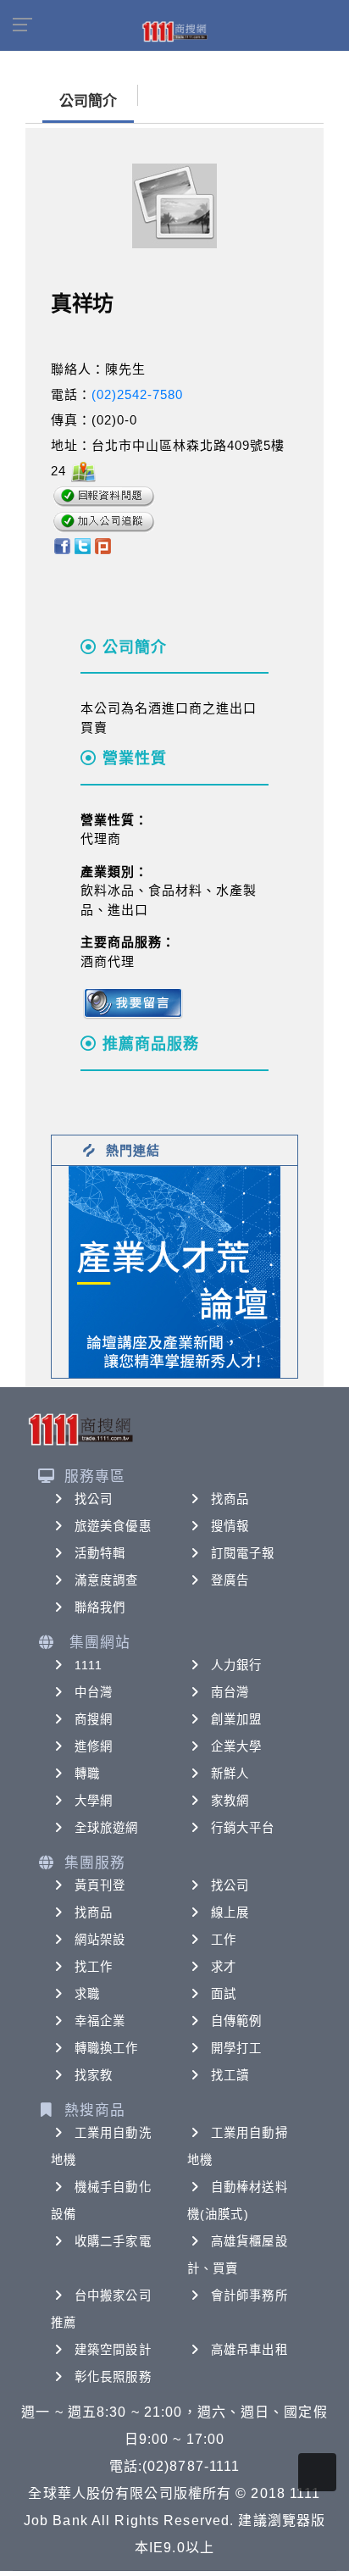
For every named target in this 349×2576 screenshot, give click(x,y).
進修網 (94, 1746)
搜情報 (230, 1526)
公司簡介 (88, 101)
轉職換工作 (107, 2048)
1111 (89, 1665)
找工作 (94, 1967)
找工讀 (230, 2075)
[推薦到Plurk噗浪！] (103, 544)
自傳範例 (236, 2021)
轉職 (87, 1774)
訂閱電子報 (243, 1553)
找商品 (230, 1499)
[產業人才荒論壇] (174, 1271)
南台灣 (230, 1692)
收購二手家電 (113, 2241)
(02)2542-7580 (137, 394)
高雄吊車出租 (249, 2350)
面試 (224, 1994)
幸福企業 (100, 2021)
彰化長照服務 (113, 2377)
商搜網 (94, 1719)
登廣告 (230, 1580)
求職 (87, 1994)
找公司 (94, 1499)
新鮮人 (230, 1774)
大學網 (94, 1801)
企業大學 (236, 1746)
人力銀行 (236, 1665)
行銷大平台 (243, 1828)
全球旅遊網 (107, 1828)
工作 (224, 1940)
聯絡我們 (100, 1607)
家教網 (230, 1801)
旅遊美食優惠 (113, 1526)
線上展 (230, 1913)
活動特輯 (100, 1553)
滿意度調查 (107, 1580)
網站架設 (100, 1940)
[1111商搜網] (174, 31)
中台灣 (94, 1692)
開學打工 (236, 2048)
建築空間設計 (113, 2350)
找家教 (94, 2075)
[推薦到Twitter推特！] (83, 544)
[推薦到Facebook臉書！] (61, 544)
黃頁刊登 (100, 1885)
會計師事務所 (249, 2296)
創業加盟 (236, 1719)
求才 (224, 1967)
